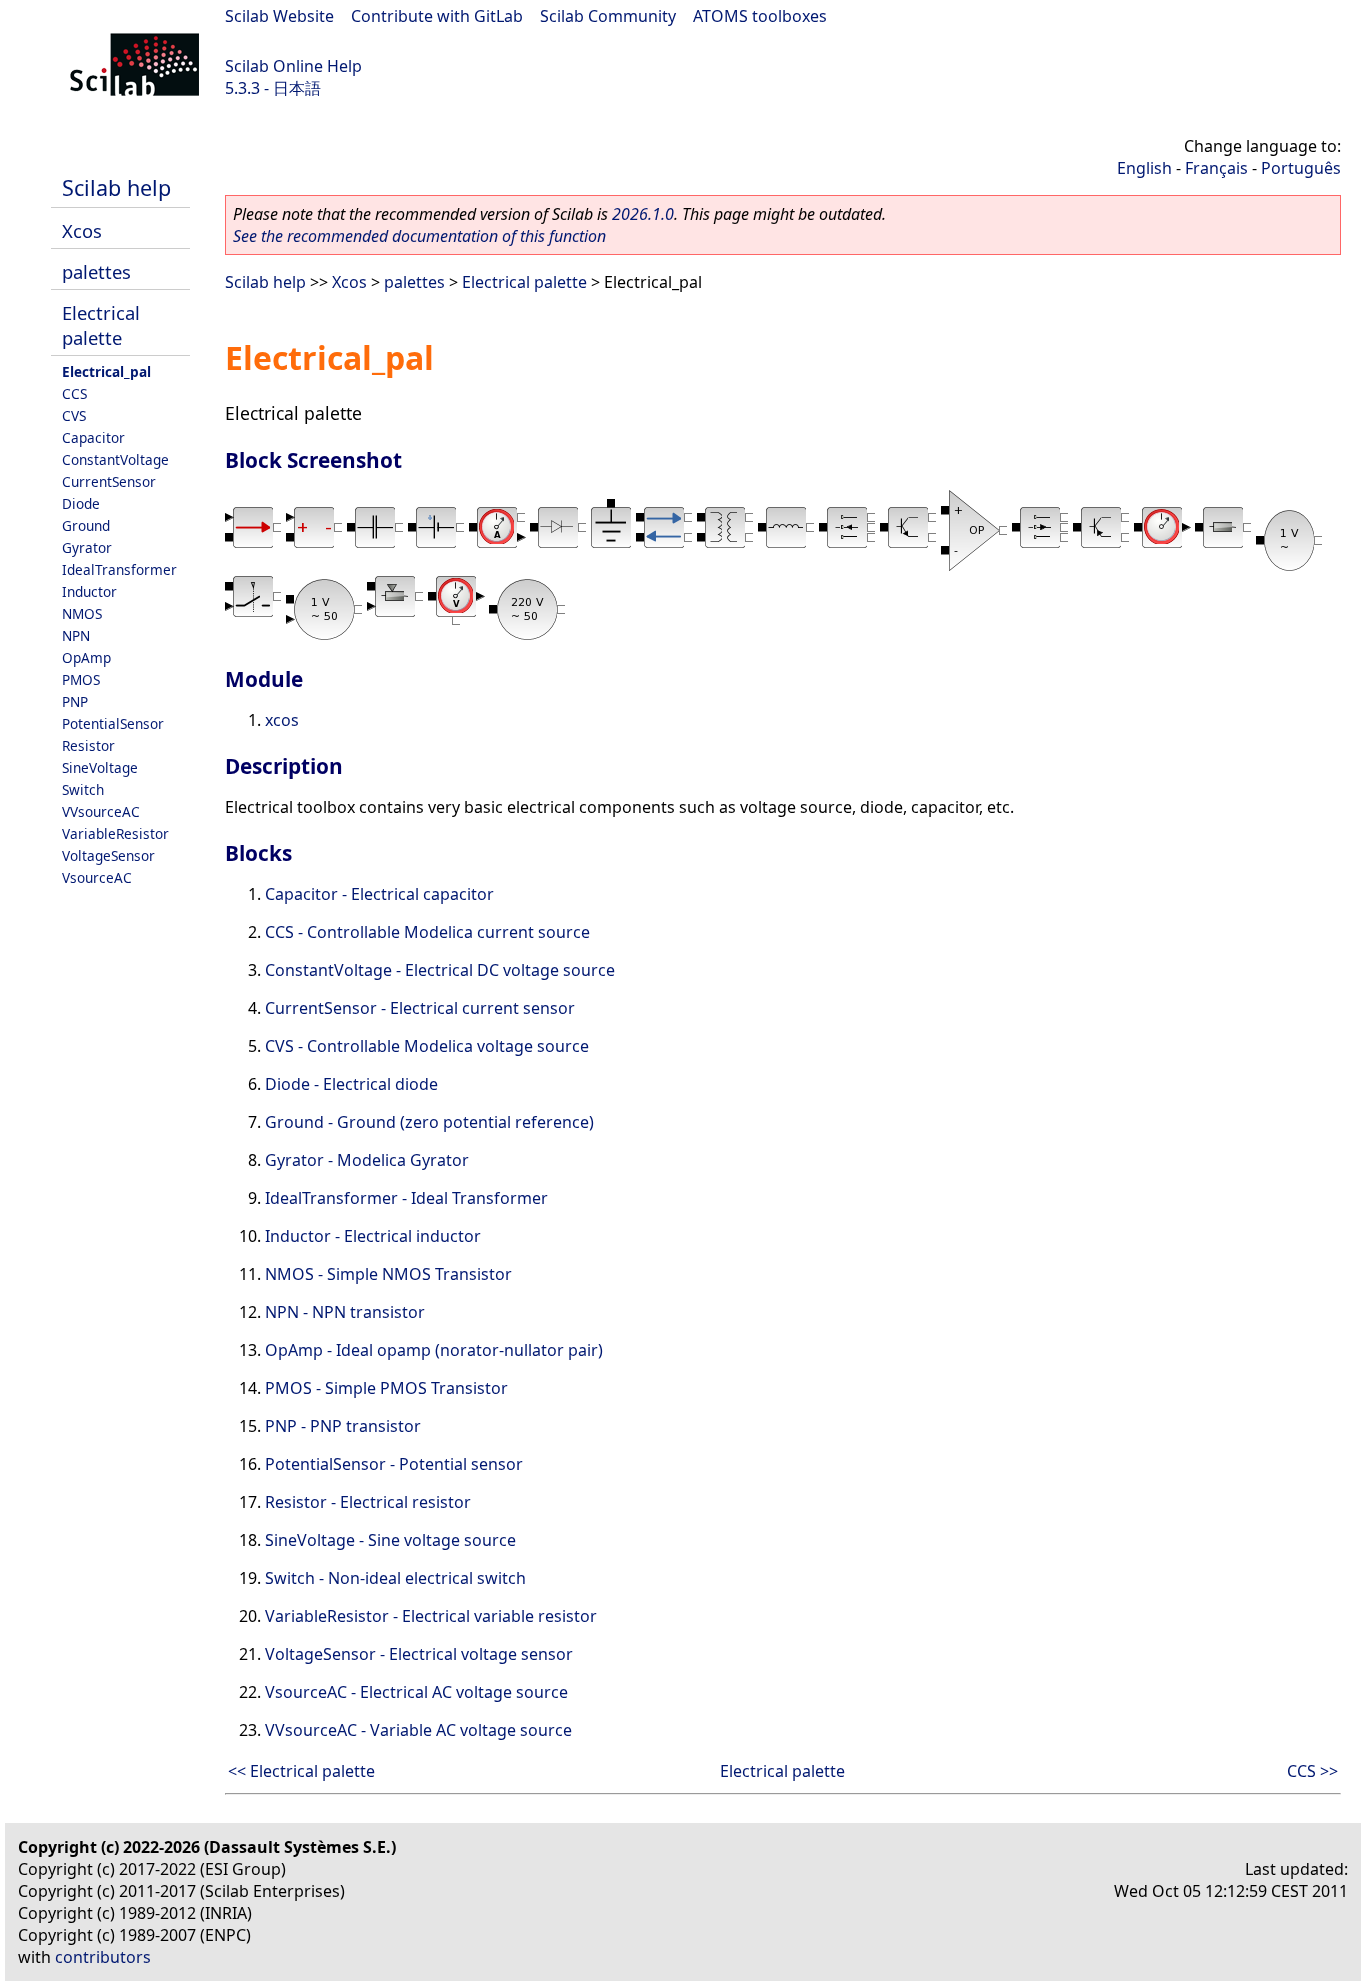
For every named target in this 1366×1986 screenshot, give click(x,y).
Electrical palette (101, 325)
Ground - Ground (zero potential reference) (429, 1122)
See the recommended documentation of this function (419, 236)
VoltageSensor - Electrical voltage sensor (419, 1654)
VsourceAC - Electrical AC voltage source (416, 1692)
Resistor (88, 745)
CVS (74, 415)
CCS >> (1312, 1771)
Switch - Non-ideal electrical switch (395, 1578)
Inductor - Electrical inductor (373, 1236)
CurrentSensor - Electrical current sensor (420, 1008)
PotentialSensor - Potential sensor (394, 1464)
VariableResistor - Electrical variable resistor (431, 1616)
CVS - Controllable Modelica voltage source (427, 1046)
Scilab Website (279, 16)
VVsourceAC (101, 811)
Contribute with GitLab (437, 16)
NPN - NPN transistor (345, 1312)
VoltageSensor (108, 855)
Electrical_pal (106, 371)
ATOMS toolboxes (760, 16)
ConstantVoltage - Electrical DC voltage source (440, 970)
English (1144, 168)
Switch (83, 789)
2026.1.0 (643, 214)
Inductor (89, 591)
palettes (96, 271)
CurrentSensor (109, 481)
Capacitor (93, 437)
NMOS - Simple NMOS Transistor (388, 1274)
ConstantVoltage (115, 459)
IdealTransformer (119, 569)
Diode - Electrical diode (351, 1084)
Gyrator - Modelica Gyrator (367, 1160)
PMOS (81, 679)
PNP (75, 701)
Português (1301, 168)
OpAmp (86, 657)
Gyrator (87, 547)
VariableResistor (115, 833)
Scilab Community (608, 16)
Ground (86, 525)
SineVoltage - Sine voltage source (390, 1540)
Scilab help (116, 187)
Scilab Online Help (293, 66)
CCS (74, 393)
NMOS (82, 613)
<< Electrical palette (301, 1771)
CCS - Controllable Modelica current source (427, 932)
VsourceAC (97, 877)
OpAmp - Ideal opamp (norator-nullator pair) (434, 1350)
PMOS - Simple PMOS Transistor (386, 1388)
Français (1216, 168)
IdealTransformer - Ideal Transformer (406, 1198)
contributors (103, 1957)
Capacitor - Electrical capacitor (379, 894)
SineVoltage (100, 767)
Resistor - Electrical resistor (368, 1502)
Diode (81, 503)
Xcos (82, 230)
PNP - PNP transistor (343, 1426)
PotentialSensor (113, 723)
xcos (282, 720)
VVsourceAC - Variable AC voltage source (418, 1730)
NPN (76, 635)
